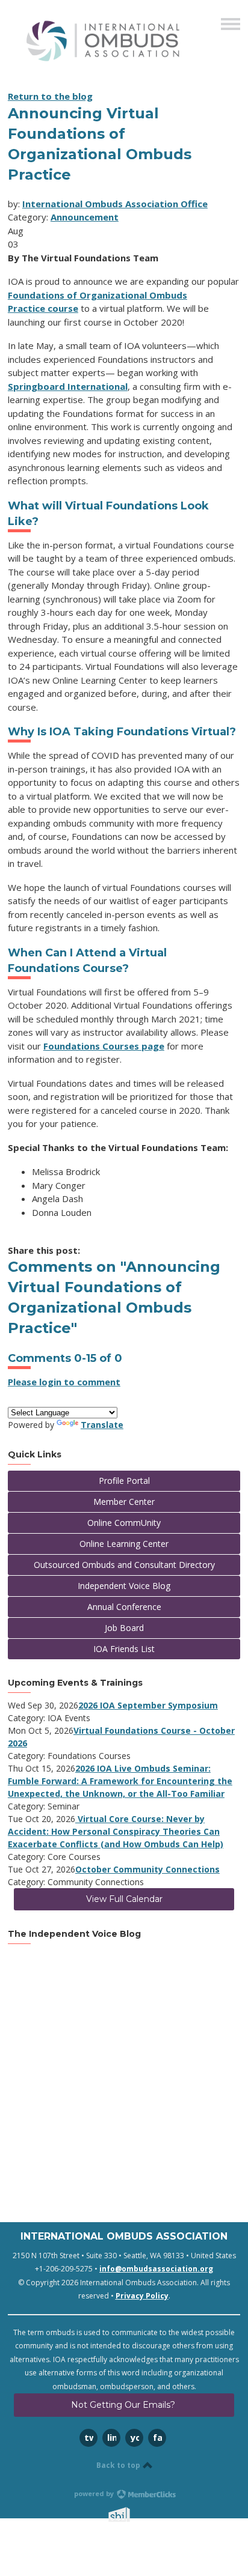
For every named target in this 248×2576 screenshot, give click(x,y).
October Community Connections (147, 1869)
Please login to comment (64, 1382)
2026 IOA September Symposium (148, 1705)
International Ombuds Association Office (115, 204)
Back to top (119, 2465)
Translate (102, 1425)
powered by (95, 2493)
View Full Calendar (124, 1899)
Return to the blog (50, 96)
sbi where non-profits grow (135, 2514)
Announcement (85, 217)
